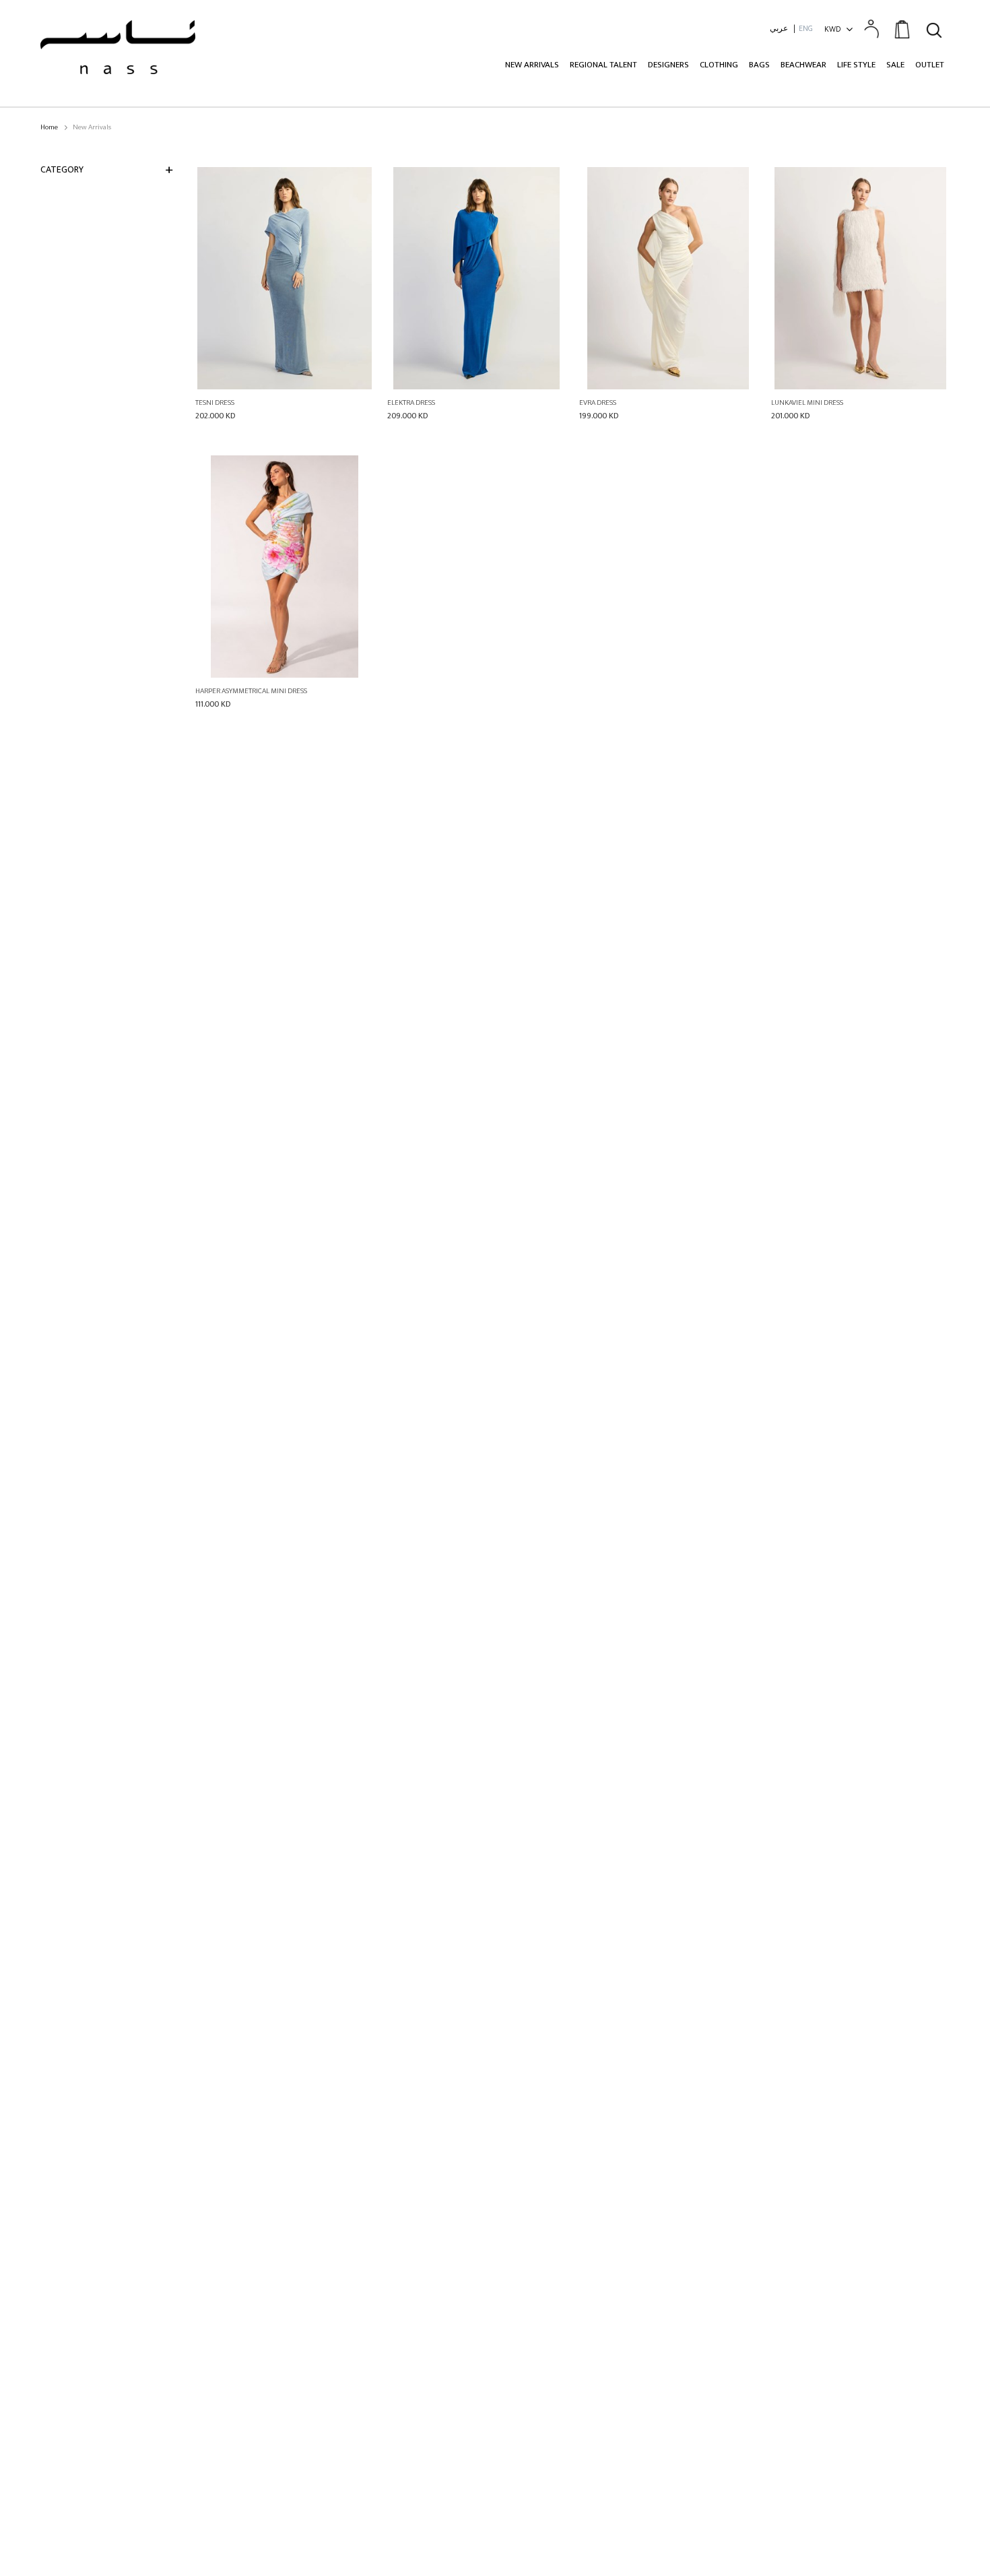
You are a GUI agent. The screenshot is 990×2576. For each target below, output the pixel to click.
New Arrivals (532, 65)
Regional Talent (603, 65)
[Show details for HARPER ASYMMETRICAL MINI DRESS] (285, 567)
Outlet (930, 65)
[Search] (934, 28)
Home (49, 128)
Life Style (856, 65)
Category (62, 169)
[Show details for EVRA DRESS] (668, 278)
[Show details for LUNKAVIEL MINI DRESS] (860, 278)
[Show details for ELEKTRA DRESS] (476, 278)
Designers (668, 65)
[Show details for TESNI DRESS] (285, 278)
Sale (895, 65)
